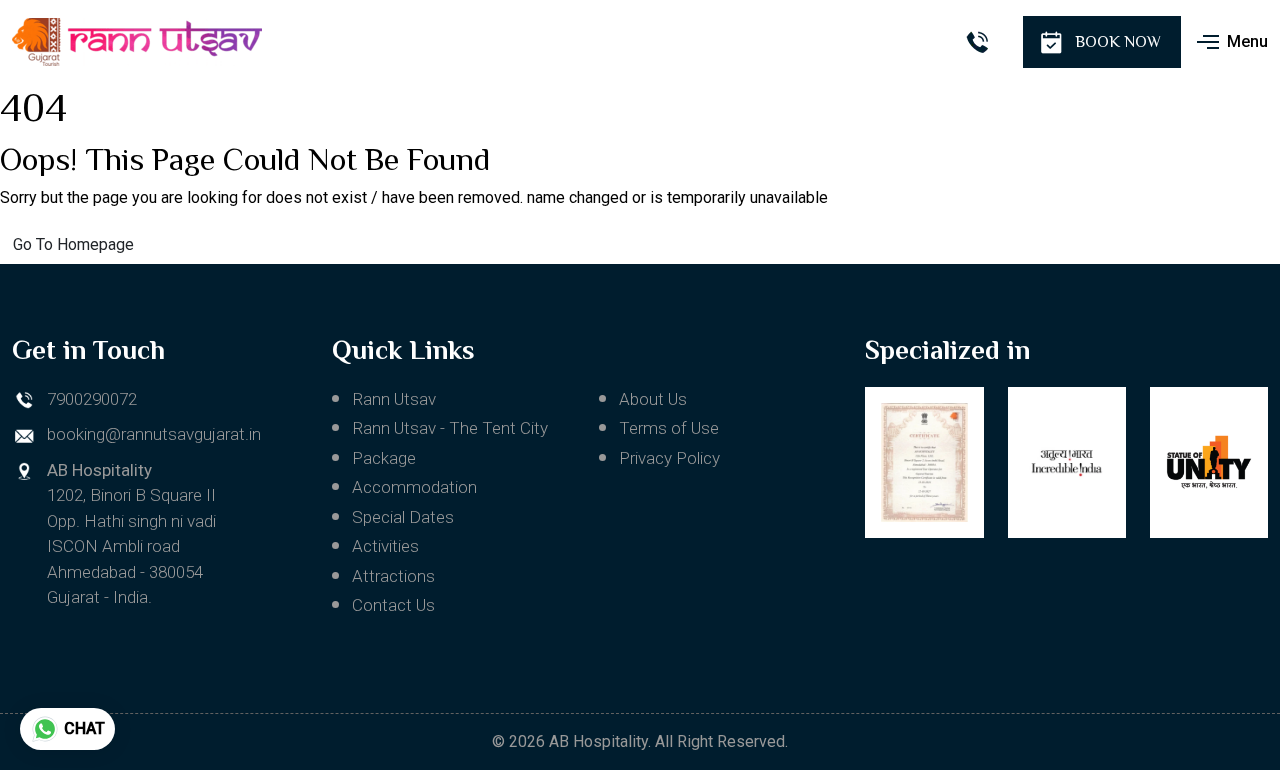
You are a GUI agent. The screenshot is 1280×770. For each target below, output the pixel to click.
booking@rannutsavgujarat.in (154, 434)
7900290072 (92, 399)
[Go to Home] (137, 42)
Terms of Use (669, 428)
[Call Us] (976, 42)
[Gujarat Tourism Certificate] (924, 462)
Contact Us (393, 605)
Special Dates (403, 517)
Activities (385, 546)
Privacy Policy (669, 458)
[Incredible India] (1067, 462)
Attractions (393, 576)
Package (384, 458)
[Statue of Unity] (1209, 462)
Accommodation (414, 487)
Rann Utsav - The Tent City (450, 428)
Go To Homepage (73, 244)
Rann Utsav (394, 399)
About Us (653, 399)
